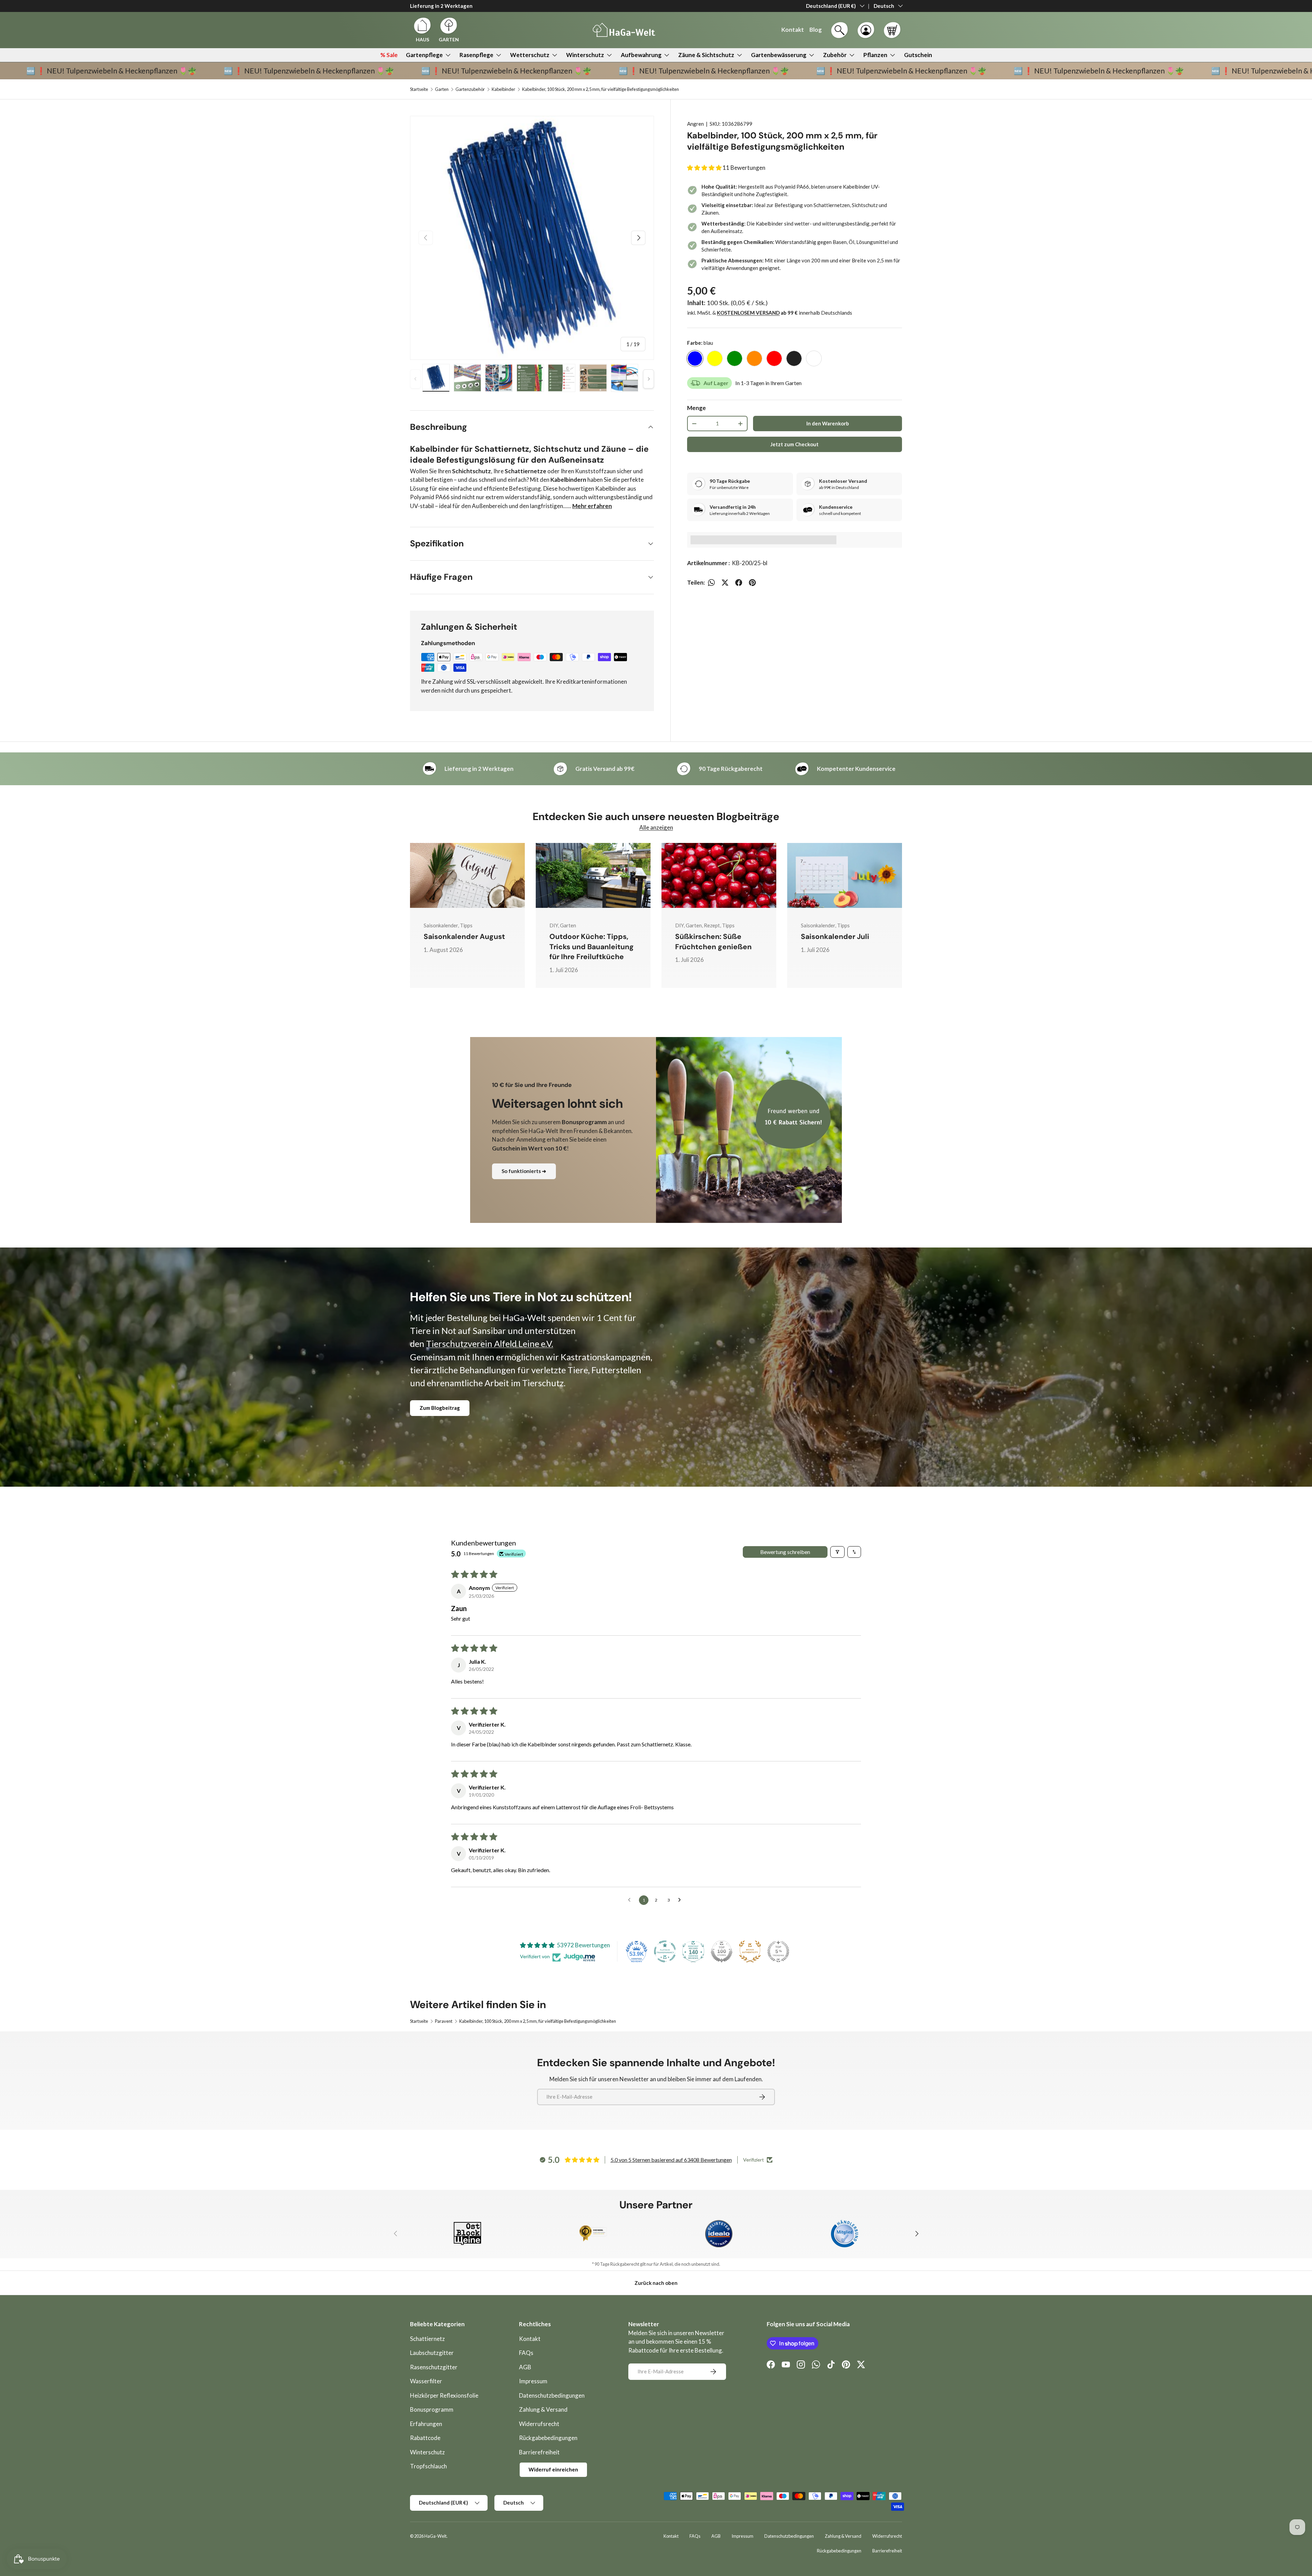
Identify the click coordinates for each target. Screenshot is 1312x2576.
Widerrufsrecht (539, 2424)
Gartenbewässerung (779, 55)
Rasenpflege (476, 55)
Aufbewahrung (641, 55)
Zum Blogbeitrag (440, 1408)
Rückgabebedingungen (548, 2438)
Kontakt (530, 2339)
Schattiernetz (427, 2339)
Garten (442, 89)
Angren (695, 124)
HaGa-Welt (435, 2536)
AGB (525, 2367)
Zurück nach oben (656, 2283)
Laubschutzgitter (432, 2353)
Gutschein (918, 55)
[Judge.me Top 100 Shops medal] (722, 1951)
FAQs (526, 2353)
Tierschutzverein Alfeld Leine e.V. (490, 1344)
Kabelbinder (503, 89)
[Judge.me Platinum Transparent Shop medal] (665, 1951)
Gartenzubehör (470, 89)
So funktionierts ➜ (524, 1171)
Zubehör (835, 55)
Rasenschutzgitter (434, 2367)
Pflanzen (875, 55)
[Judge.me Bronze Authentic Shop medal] (750, 1951)
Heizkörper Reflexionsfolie (444, 2395)
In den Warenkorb (828, 423)
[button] (892, 30)
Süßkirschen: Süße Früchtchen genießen (713, 942)
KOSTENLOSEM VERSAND (748, 313)
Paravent (444, 2021)
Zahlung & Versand (543, 2409)
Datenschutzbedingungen (552, 2395)
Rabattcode (425, 2438)
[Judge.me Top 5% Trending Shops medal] (778, 1951)
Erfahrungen (426, 2424)
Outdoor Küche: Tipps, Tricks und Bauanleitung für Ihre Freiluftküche (592, 947)
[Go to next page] (681, 1900)
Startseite (419, 89)
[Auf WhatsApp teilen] (711, 583)
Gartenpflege (424, 55)
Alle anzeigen (656, 827)
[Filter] (837, 1552)
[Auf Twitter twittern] (725, 583)
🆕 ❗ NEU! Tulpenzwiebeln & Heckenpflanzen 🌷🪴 (138, 71)
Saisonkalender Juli (835, 937)
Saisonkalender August (464, 937)
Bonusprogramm (432, 2409)
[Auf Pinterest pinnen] (752, 583)
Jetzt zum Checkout (795, 444)
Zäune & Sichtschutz (706, 55)
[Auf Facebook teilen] (739, 583)
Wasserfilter (426, 2381)
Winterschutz (585, 55)
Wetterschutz (530, 55)
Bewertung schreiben (785, 1552)
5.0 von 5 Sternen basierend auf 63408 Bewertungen (671, 2160)
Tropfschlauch (428, 2466)
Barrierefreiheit (539, 2452)
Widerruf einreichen (553, 2469)
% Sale (389, 55)
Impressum (533, 2381)
